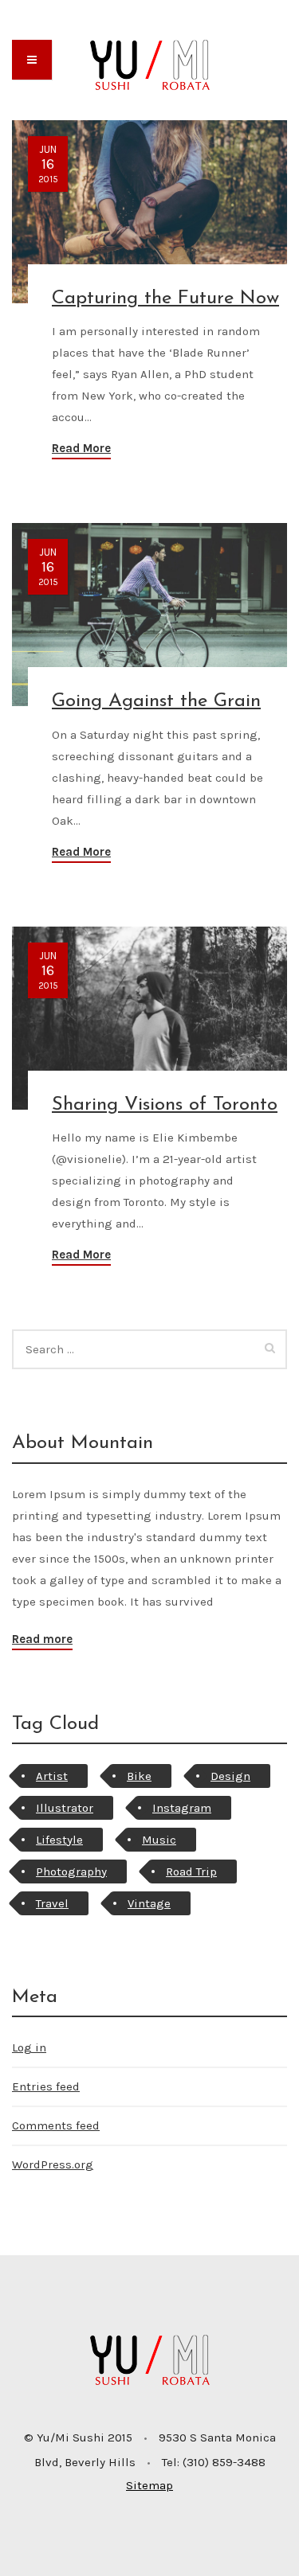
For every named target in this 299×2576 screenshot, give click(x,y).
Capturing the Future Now (165, 299)
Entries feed (46, 2086)
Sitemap (149, 2485)
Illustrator (65, 1808)
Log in (29, 2047)
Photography (71, 1872)
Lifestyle (59, 1840)
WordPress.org (53, 2164)
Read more (42, 1639)
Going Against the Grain (156, 701)
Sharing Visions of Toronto (165, 1105)
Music (159, 1840)
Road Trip (191, 1872)
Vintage (149, 1903)
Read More (81, 448)
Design (230, 1776)
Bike (139, 1776)
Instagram (182, 1808)
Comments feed (56, 2125)
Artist (52, 1776)
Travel (52, 1903)
